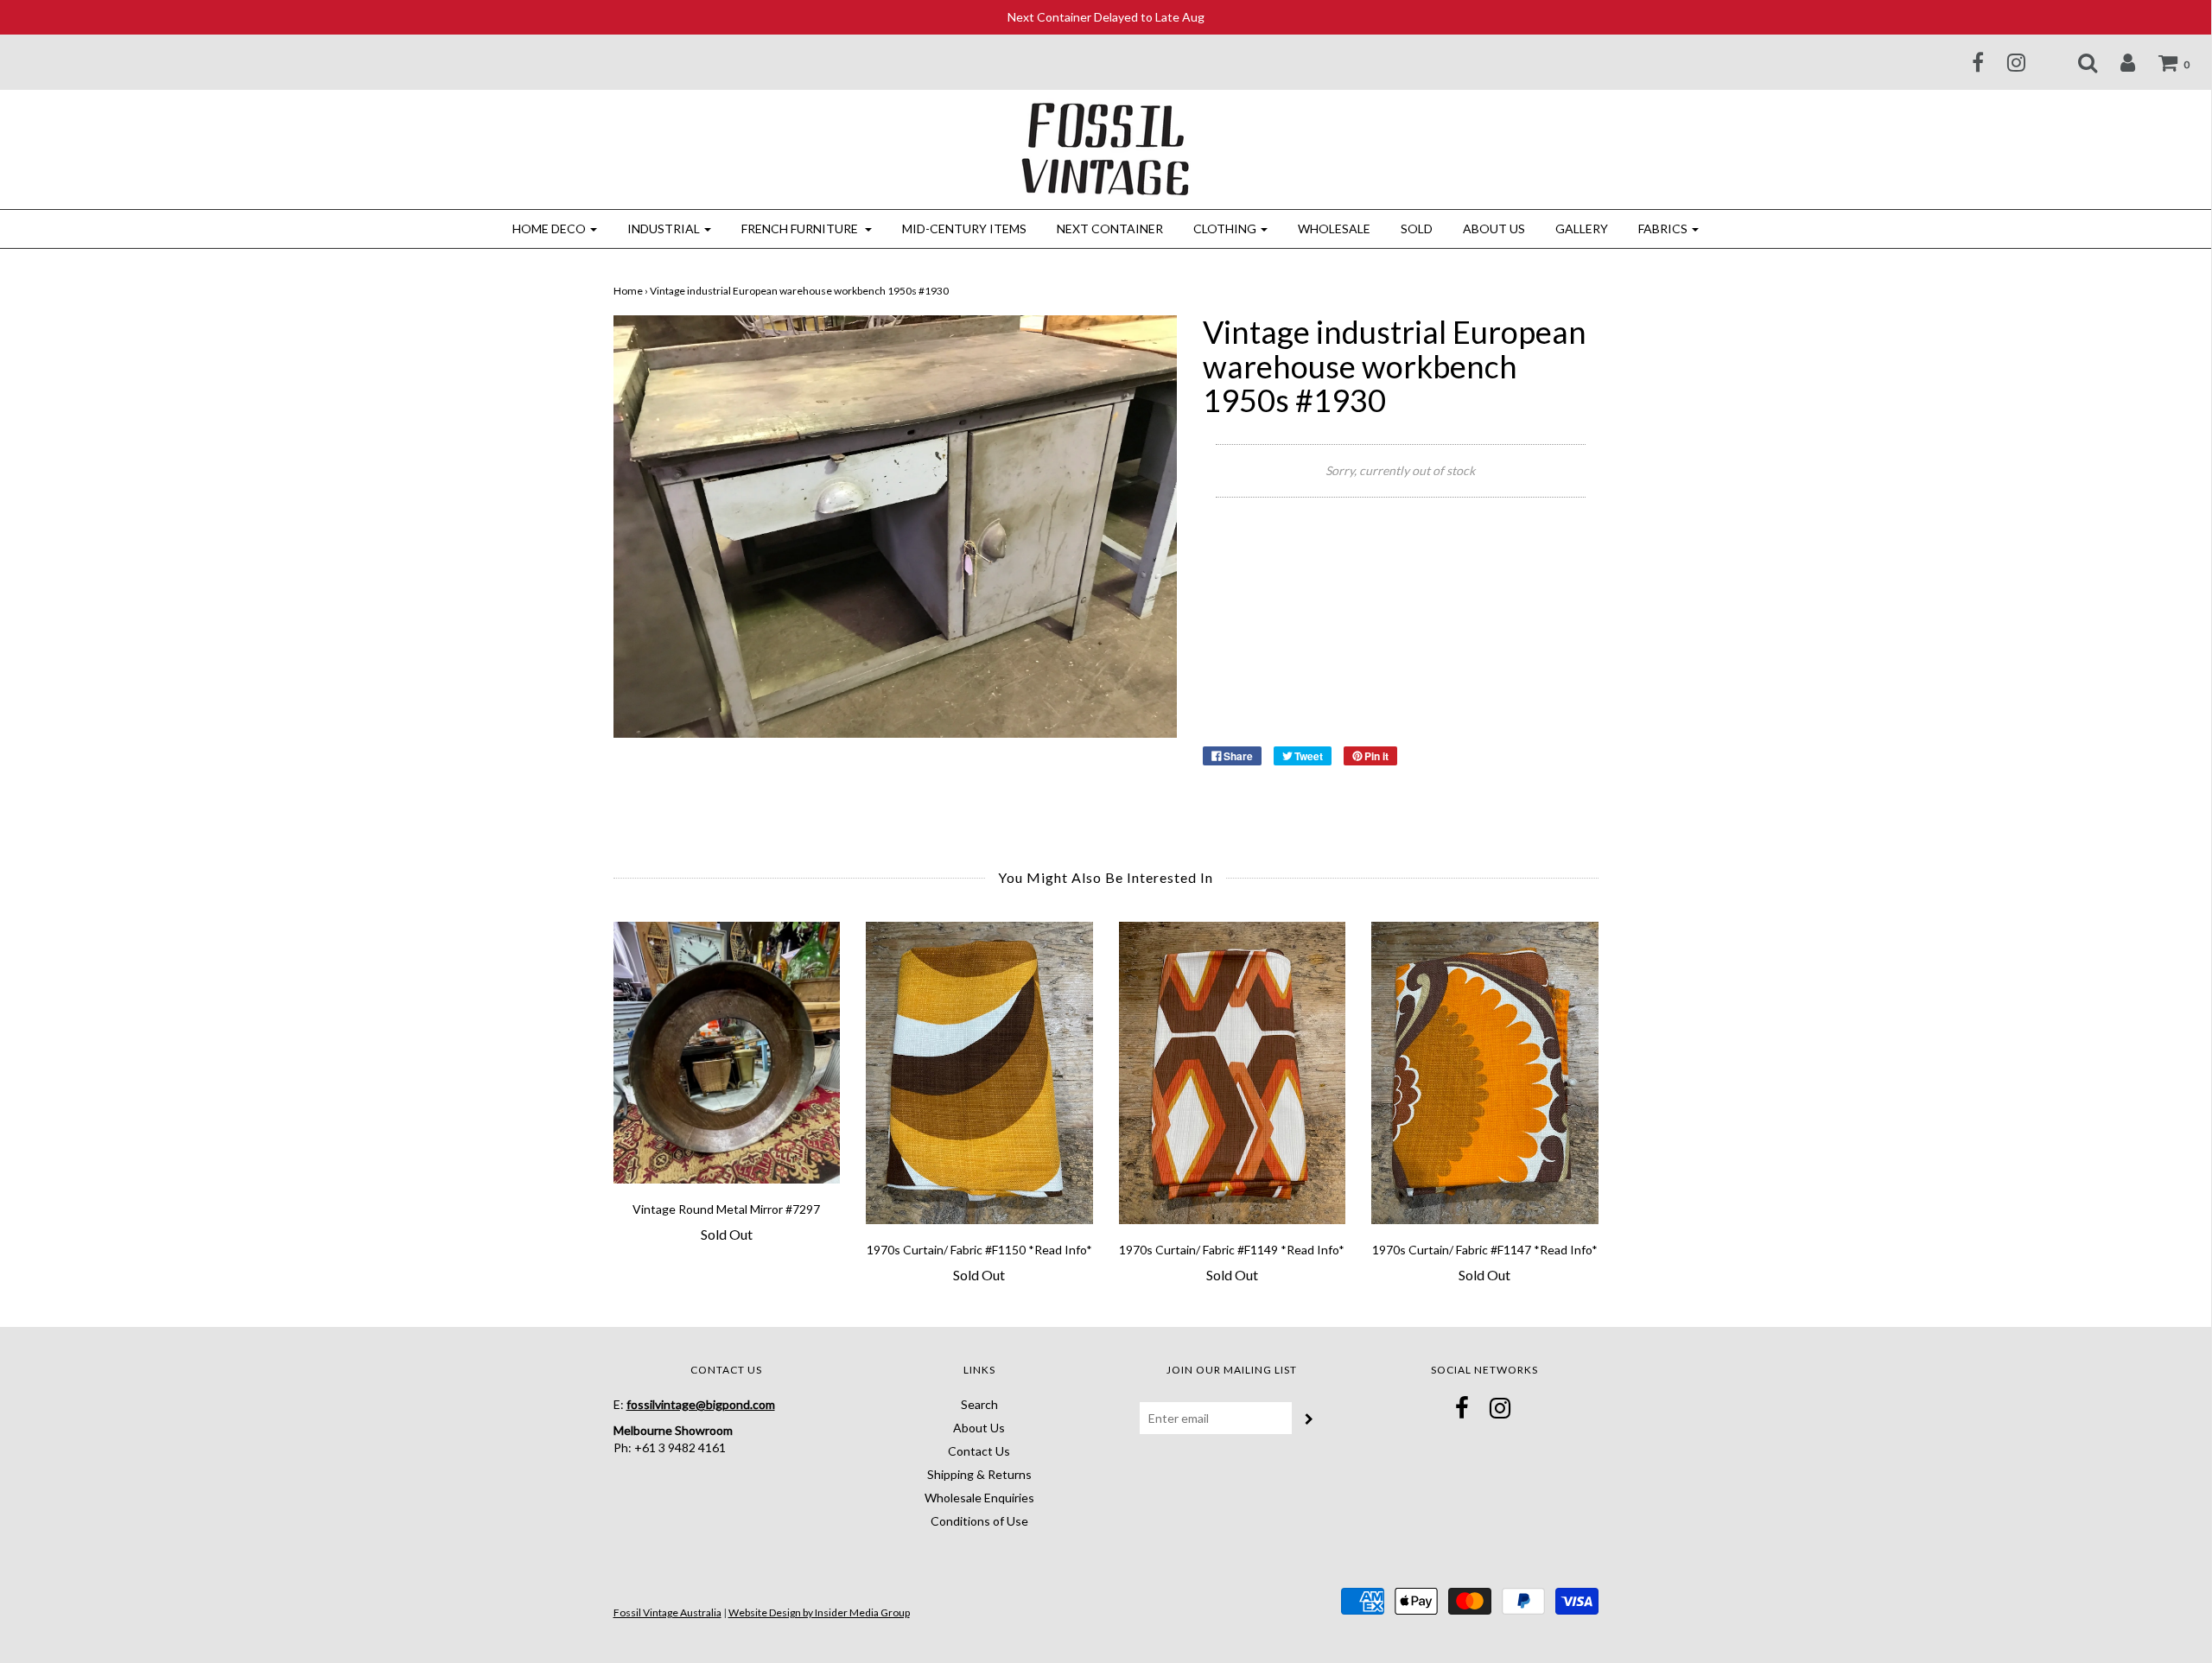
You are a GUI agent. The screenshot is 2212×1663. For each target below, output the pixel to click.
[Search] (2077, 62)
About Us (1494, 229)
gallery (1582, 229)
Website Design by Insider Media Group (819, 1612)
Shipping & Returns (979, 1474)
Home (628, 291)
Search (979, 1404)
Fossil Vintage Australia (667, 1612)
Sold (1417, 229)
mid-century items (964, 229)
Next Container (1110, 229)
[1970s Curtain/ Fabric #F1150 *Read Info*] (979, 1073)
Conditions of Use (979, 1521)
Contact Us (979, 1451)
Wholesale (1334, 229)
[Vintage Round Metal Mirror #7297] (727, 1053)
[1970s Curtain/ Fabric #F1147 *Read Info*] (1485, 1073)
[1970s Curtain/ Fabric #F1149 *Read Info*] (1233, 1073)
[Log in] (2117, 62)
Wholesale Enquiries (979, 1498)
